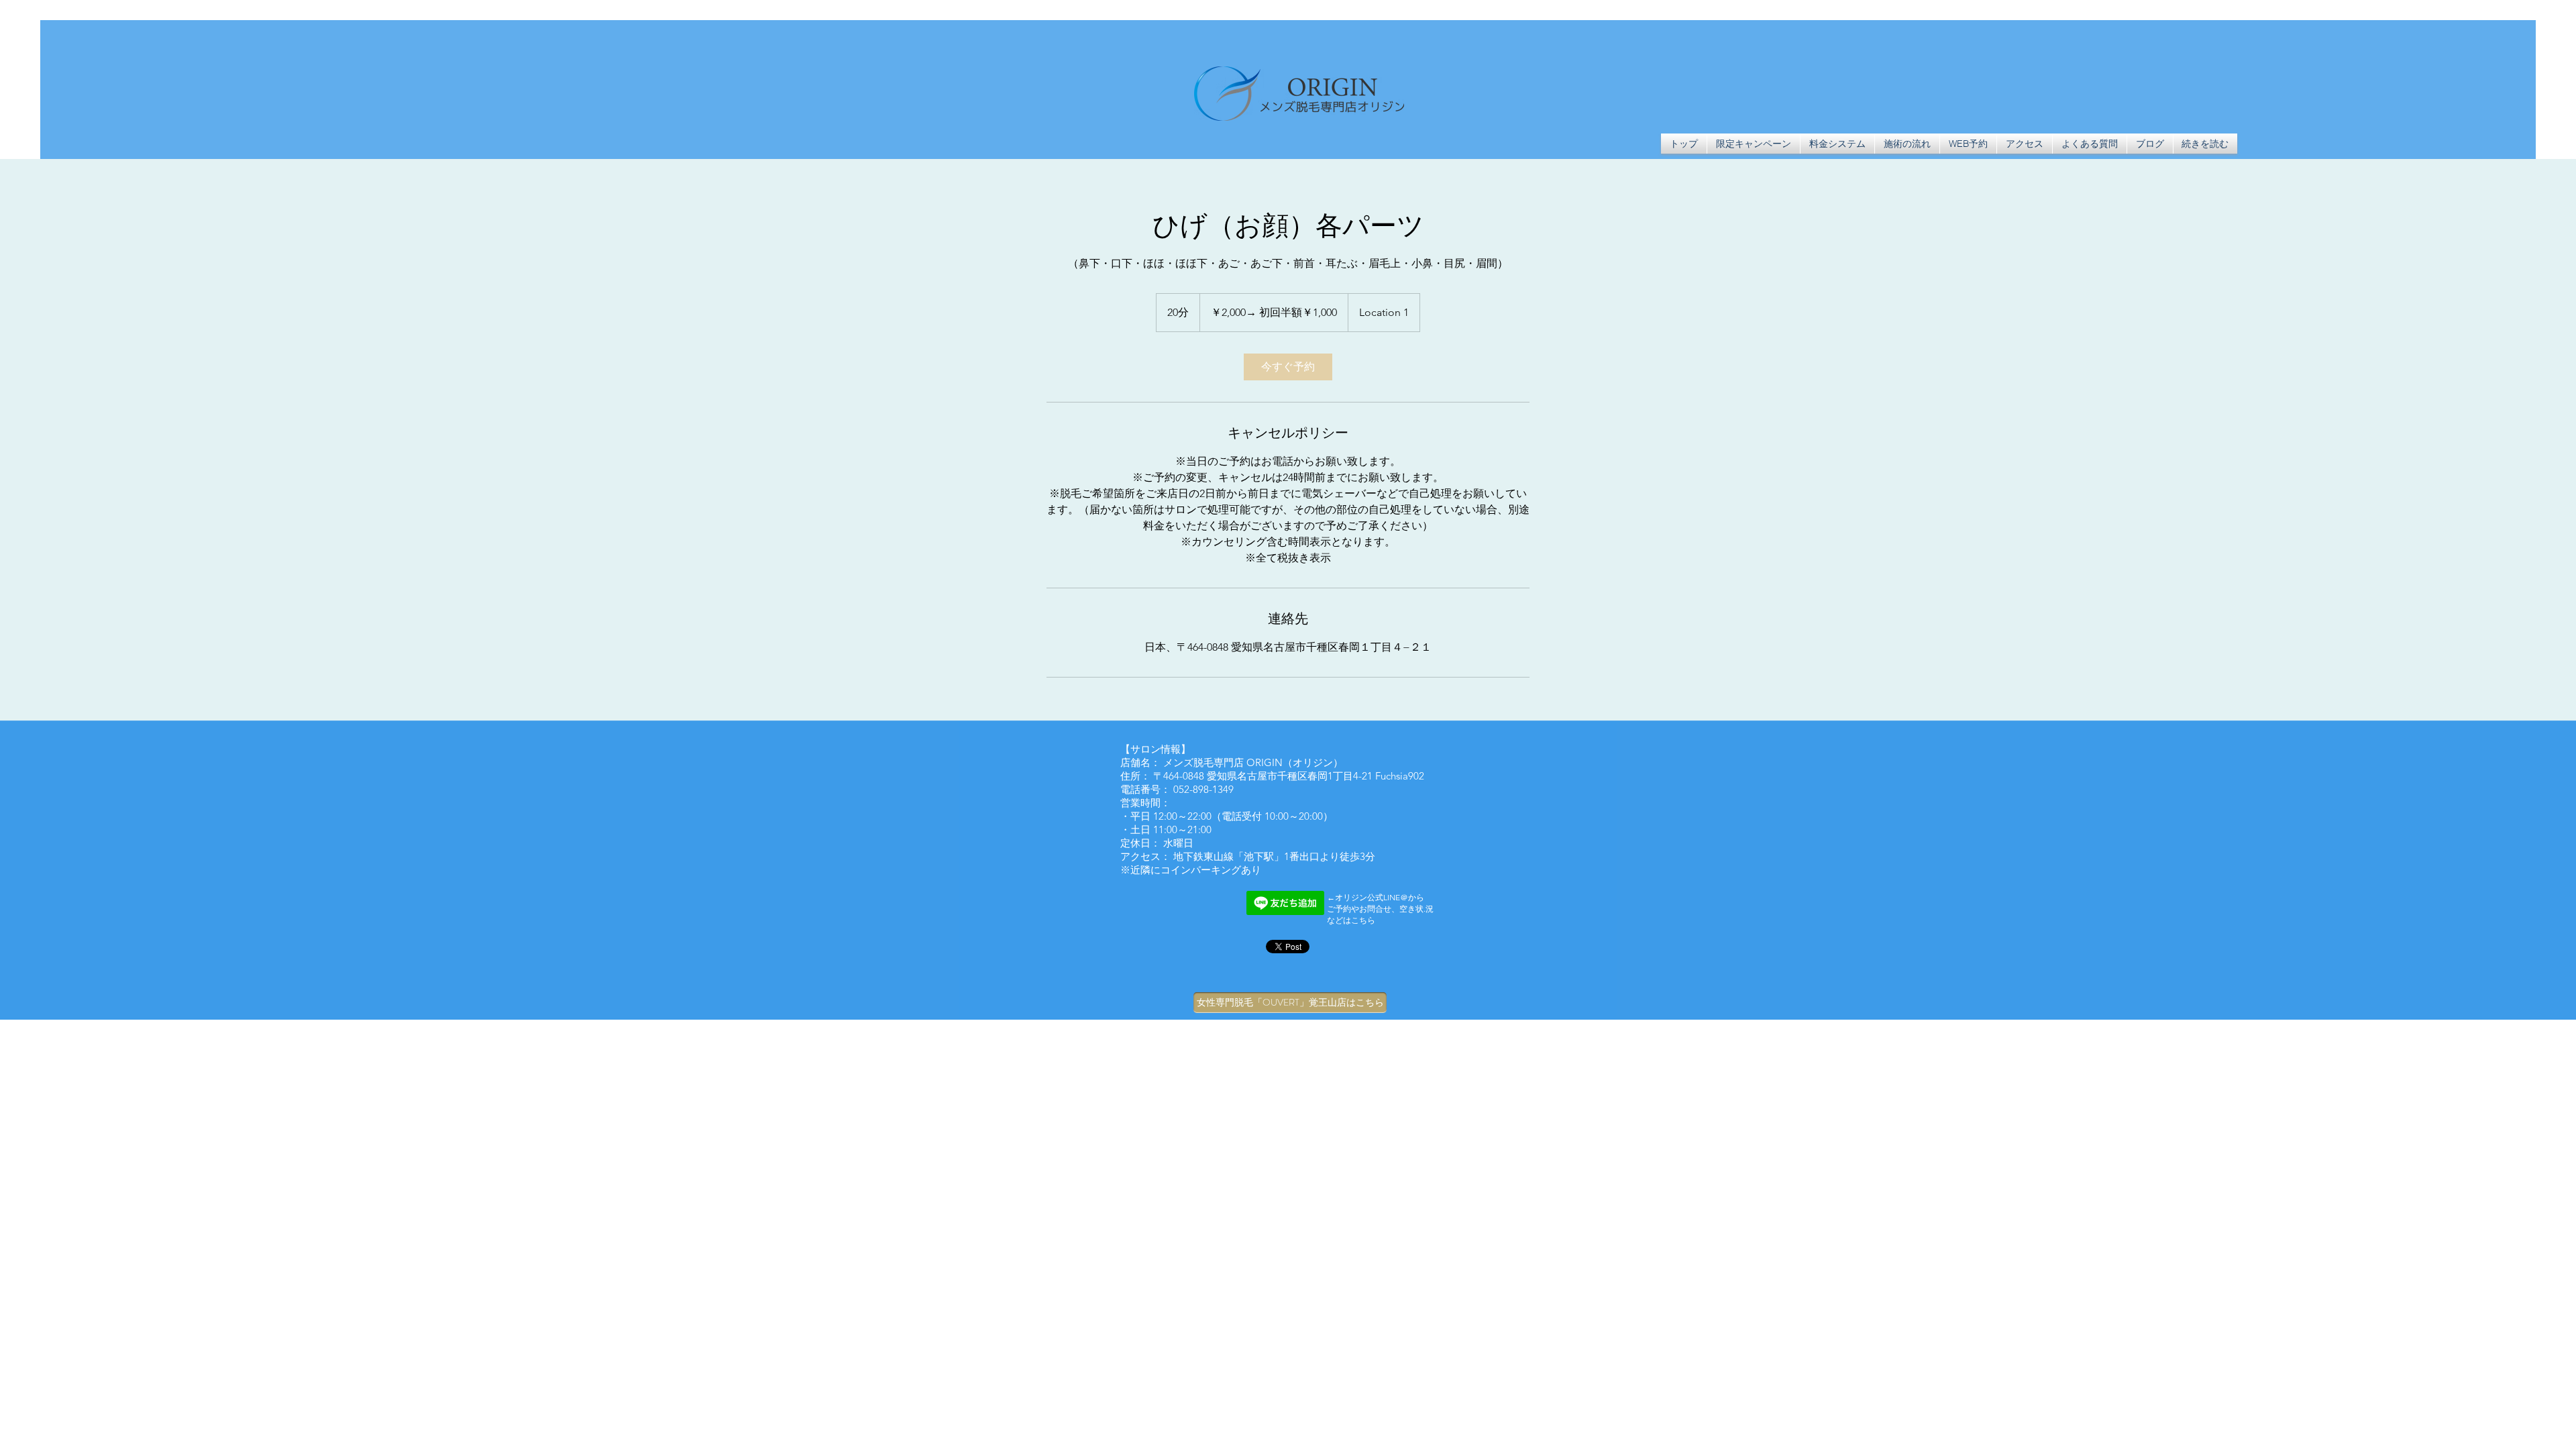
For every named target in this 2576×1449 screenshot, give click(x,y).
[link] (1288, 367)
